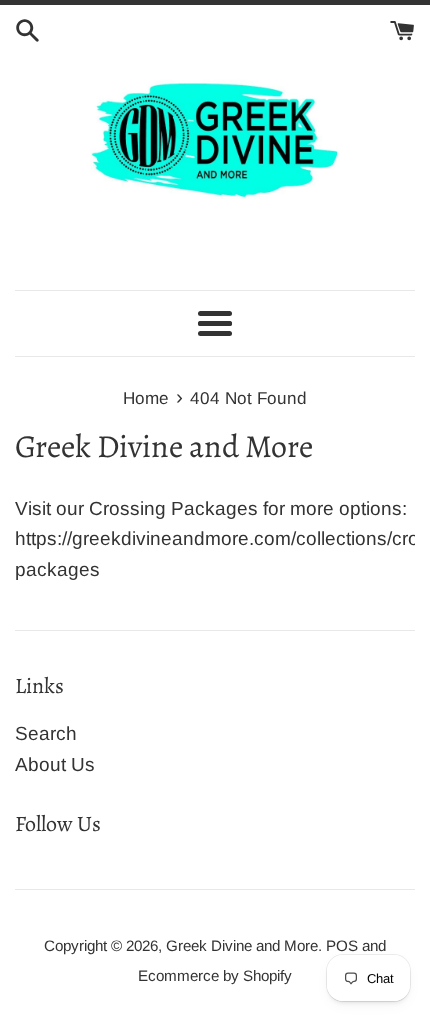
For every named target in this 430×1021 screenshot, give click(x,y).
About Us (55, 764)
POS (342, 945)
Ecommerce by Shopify (215, 975)
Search (46, 733)
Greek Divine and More (242, 945)
